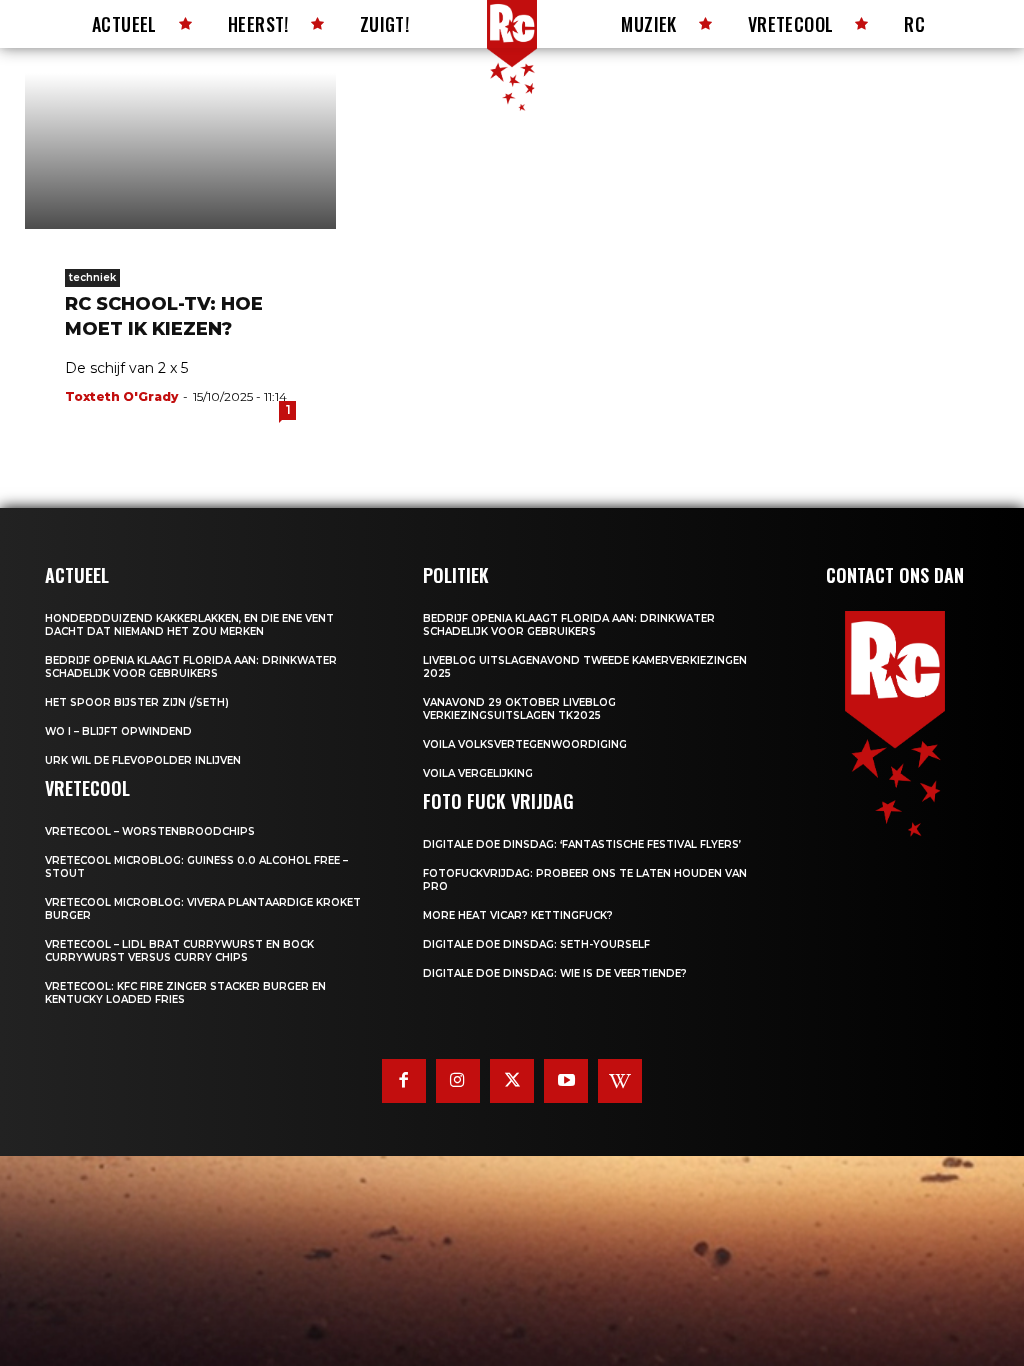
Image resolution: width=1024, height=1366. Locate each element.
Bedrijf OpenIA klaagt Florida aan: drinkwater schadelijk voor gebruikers (191, 667)
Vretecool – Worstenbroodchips (150, 831)
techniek (92, 277)
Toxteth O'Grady (121, 396)
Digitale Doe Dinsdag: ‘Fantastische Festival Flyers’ (582, 844)
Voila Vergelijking (478, 773)
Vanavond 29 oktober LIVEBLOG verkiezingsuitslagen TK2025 (519, 709)
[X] (512, 1081)
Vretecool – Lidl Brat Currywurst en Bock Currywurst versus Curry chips (179, 951)
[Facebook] (404, 1081)
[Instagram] (458, 1081)
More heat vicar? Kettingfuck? (518, 915)
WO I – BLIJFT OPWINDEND (118, 731)
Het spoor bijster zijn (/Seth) (137, 702)
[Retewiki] (620, 1081)
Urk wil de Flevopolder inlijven (143, 760)
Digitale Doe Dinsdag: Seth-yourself (536, 944)
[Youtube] (566, 1081)
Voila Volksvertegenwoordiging (525, 744)
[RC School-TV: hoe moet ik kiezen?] (180, 151)
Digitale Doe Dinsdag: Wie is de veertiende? (555, 973)
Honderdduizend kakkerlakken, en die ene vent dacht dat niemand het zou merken (189, 625)
